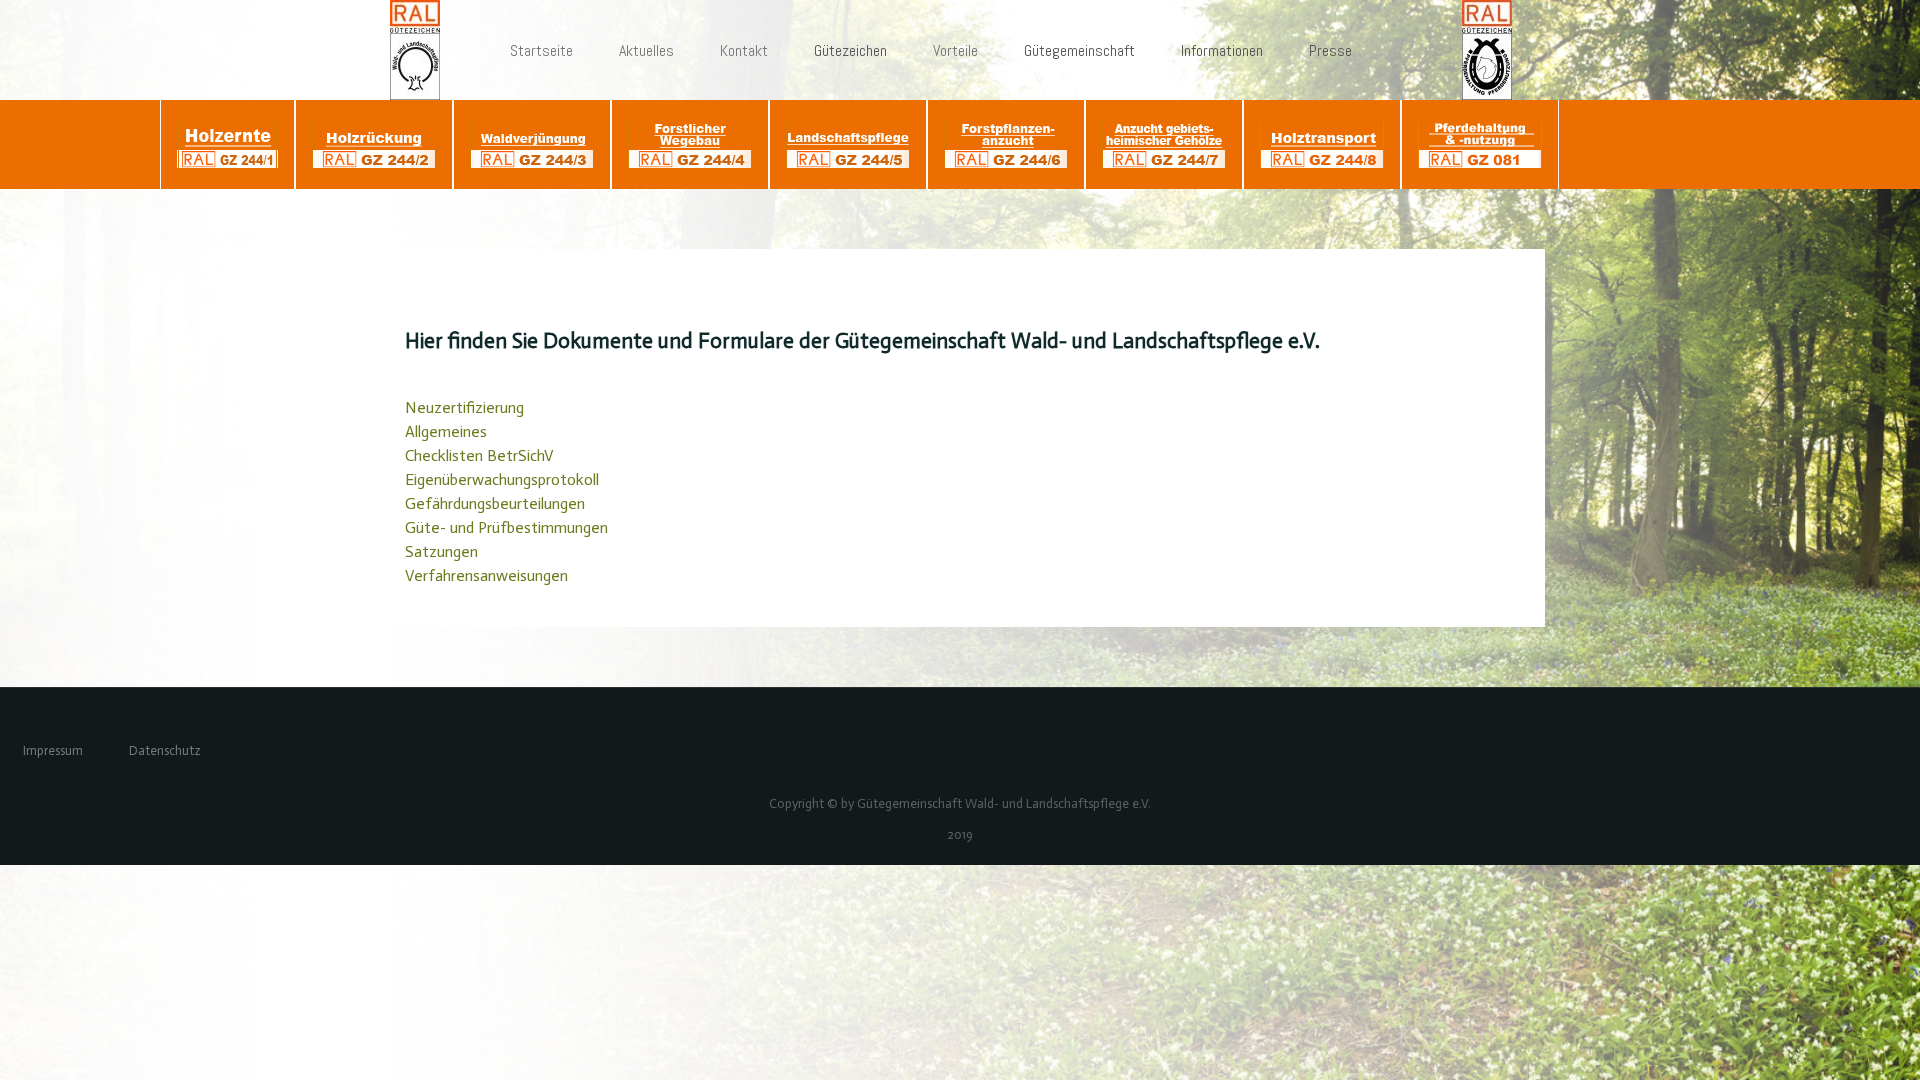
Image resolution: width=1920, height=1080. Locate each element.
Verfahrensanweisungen (486, 575)
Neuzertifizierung (464, 407)
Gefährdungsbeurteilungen (495, 503)
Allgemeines (446, 431)
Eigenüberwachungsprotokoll (502, 479)
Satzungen (441, 551)
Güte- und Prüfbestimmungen (506, 527)
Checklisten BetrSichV (479, 455)
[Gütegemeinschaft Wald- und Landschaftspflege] (423, 50)
